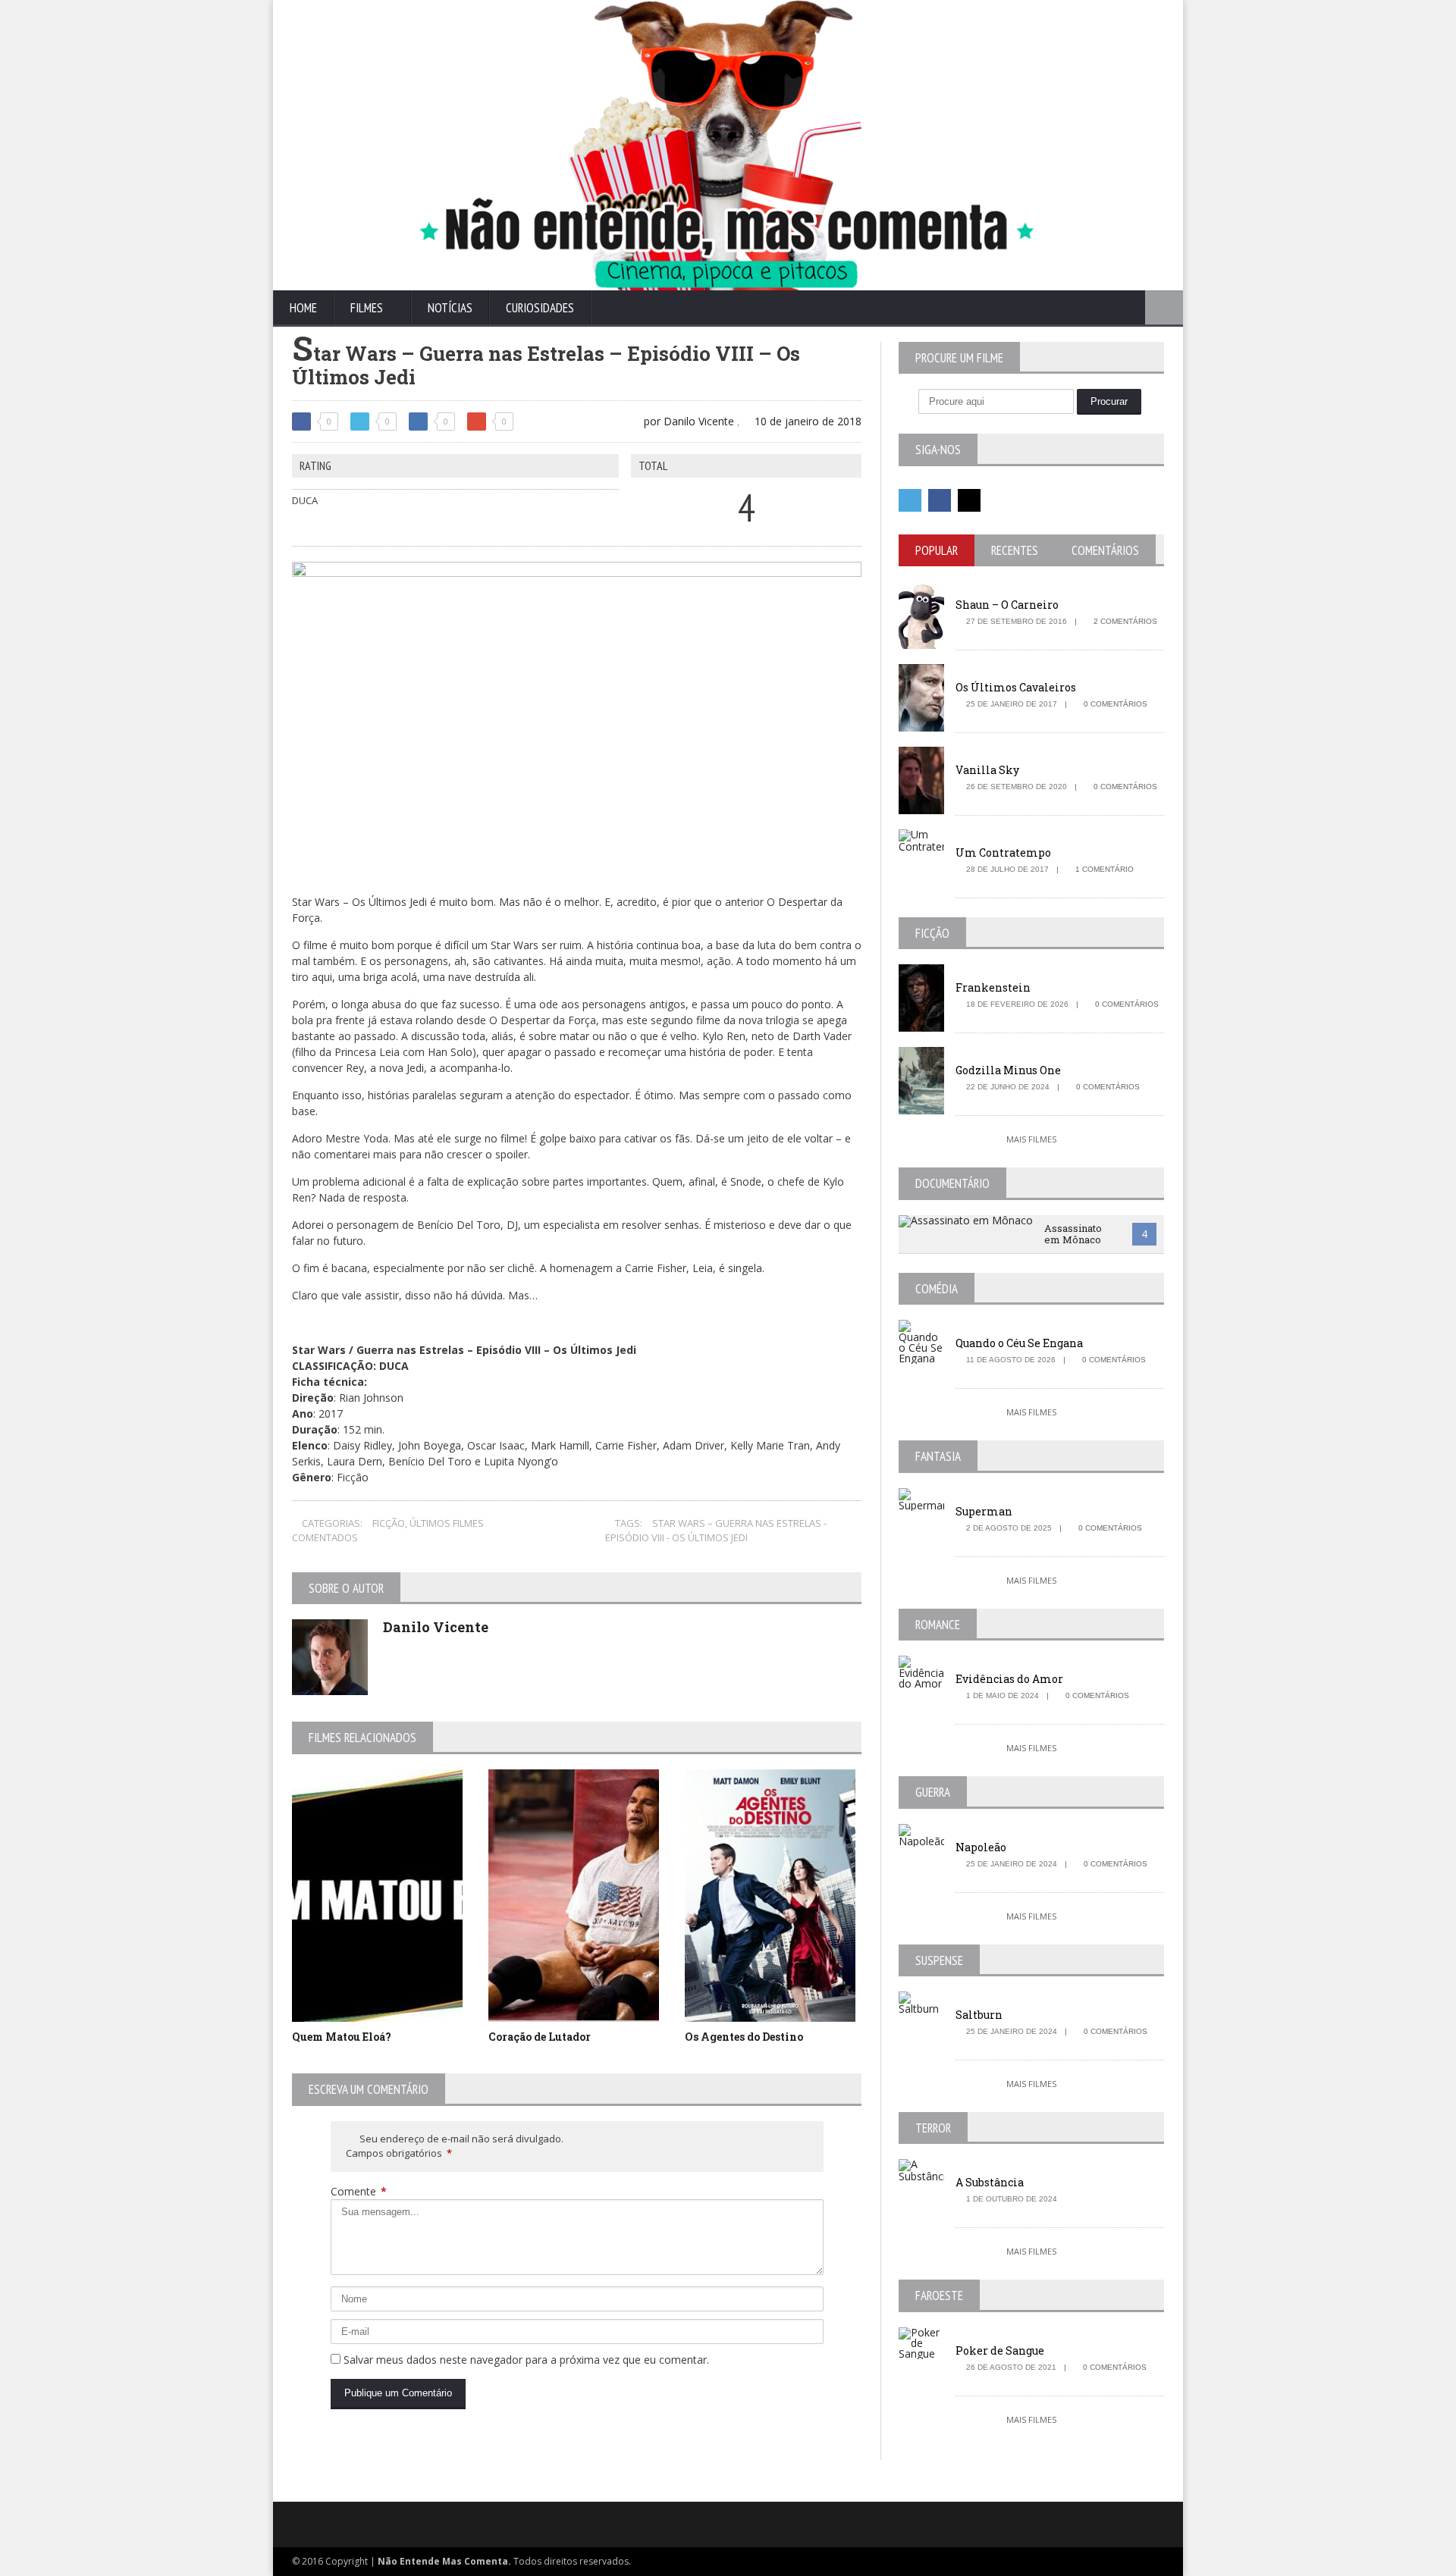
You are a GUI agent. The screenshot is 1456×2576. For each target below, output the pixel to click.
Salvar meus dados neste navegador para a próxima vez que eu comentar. (526, 2360)
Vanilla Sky (987, 770)
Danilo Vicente (436, 1627)
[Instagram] (969, 500)
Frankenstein (993, 987)
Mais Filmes (1031, 1139)
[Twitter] (910, 500)
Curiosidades (540, 308)
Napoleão (981, 1847)
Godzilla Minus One (1008, 1070)
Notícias (450, 308)
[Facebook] (940, 500)
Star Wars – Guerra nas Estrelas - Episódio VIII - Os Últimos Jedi (716, 1531)
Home (303, 308)
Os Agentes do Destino (744, 2037)
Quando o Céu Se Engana (1019, 1343)
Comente (359, 2191)
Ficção (389, 1523)
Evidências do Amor (1009, 1679)
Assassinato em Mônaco (1073, 1234)
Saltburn (979, 2015)
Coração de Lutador (540, 2037)
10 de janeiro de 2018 (806, 421)
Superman (984, 1511)
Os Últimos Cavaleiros (1016, 687)
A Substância (990, 2182)
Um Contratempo (1003, 852)
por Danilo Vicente (687, 421)
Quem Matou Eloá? (342, 2037)
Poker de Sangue (1000, 2350)
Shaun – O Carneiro (1007, 605)
